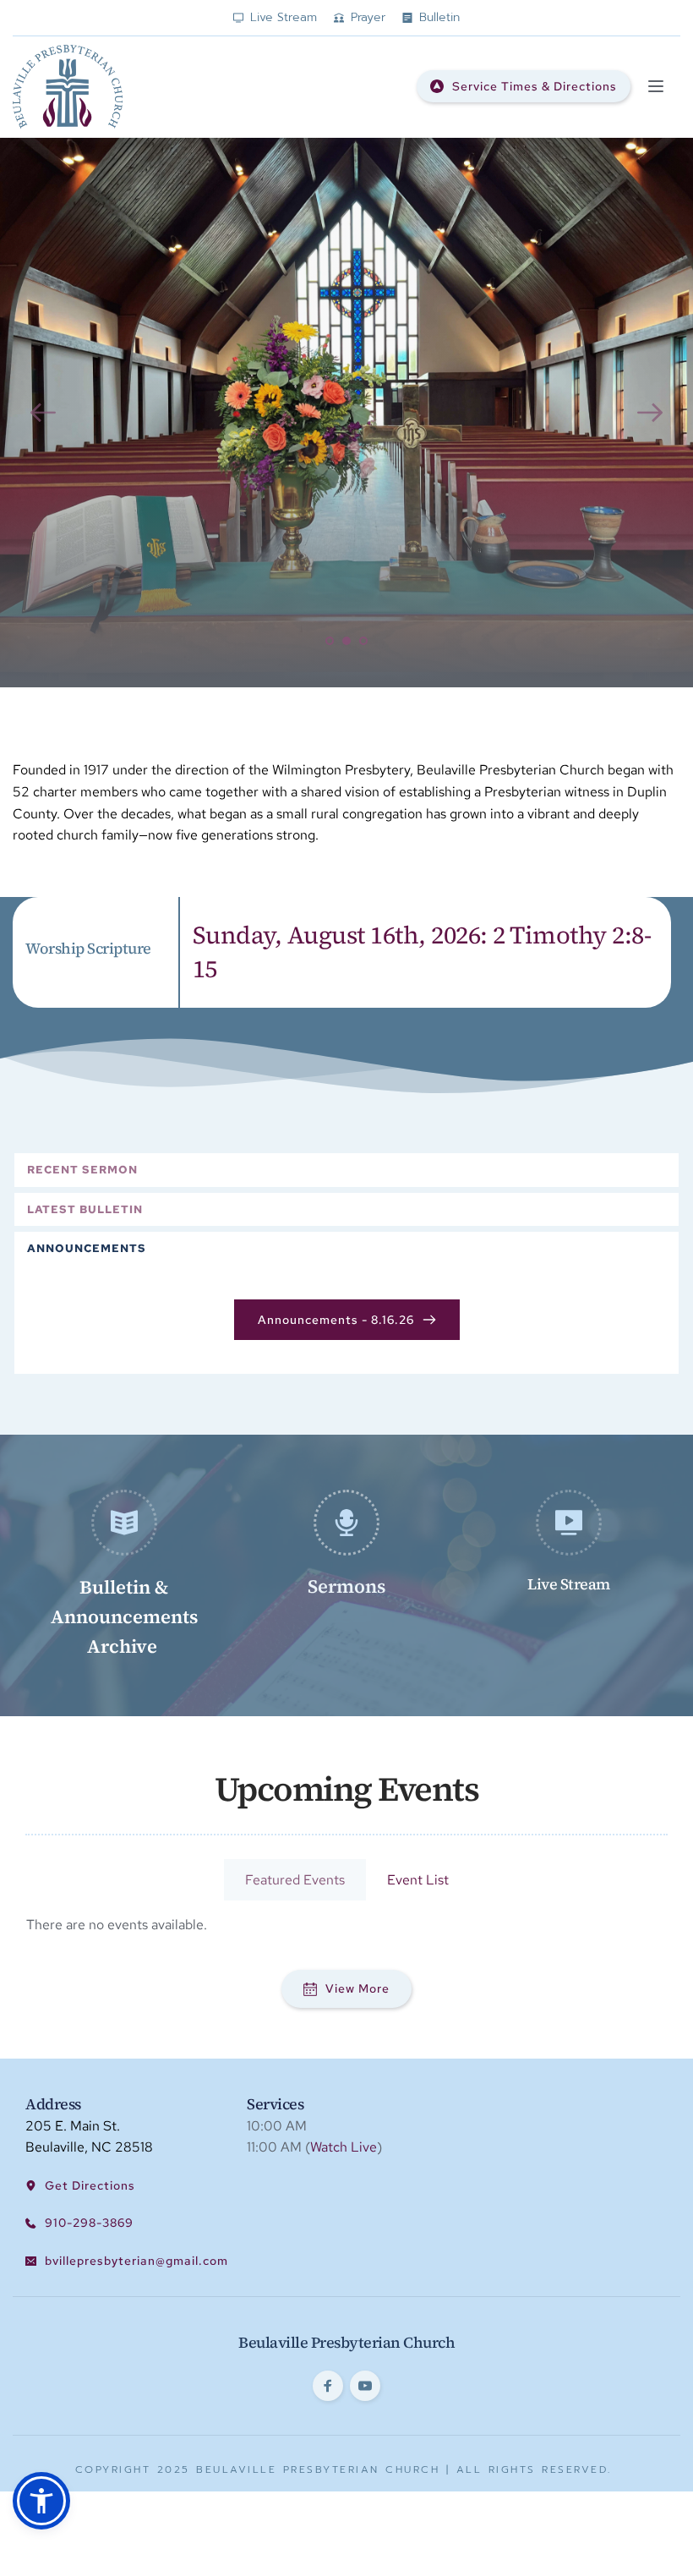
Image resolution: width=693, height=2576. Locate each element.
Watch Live (344, 2147)
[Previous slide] (43, 413)
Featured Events (295, 1880)
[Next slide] (650, 413)
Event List (418, 1880)
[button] (656, 86)
